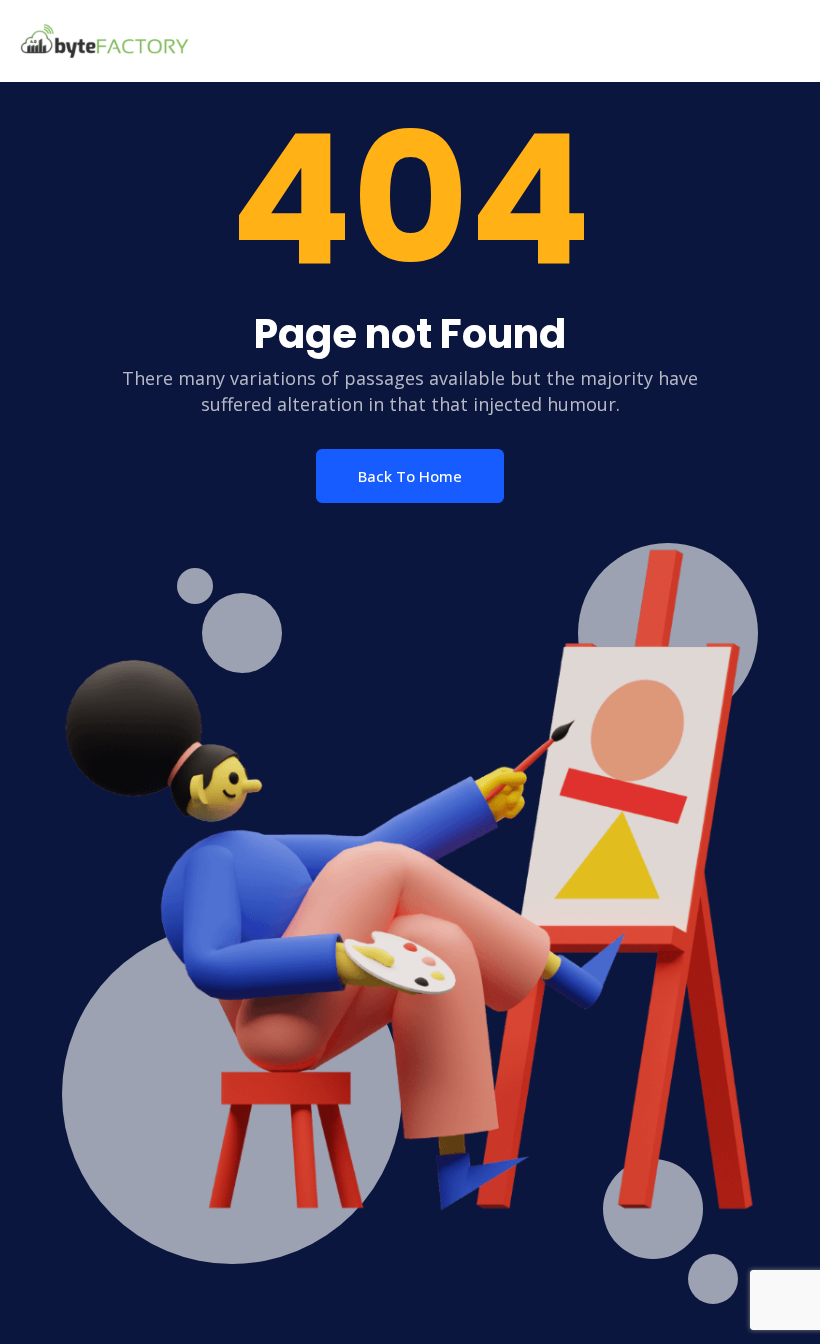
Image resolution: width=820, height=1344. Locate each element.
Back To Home (410, 476)
